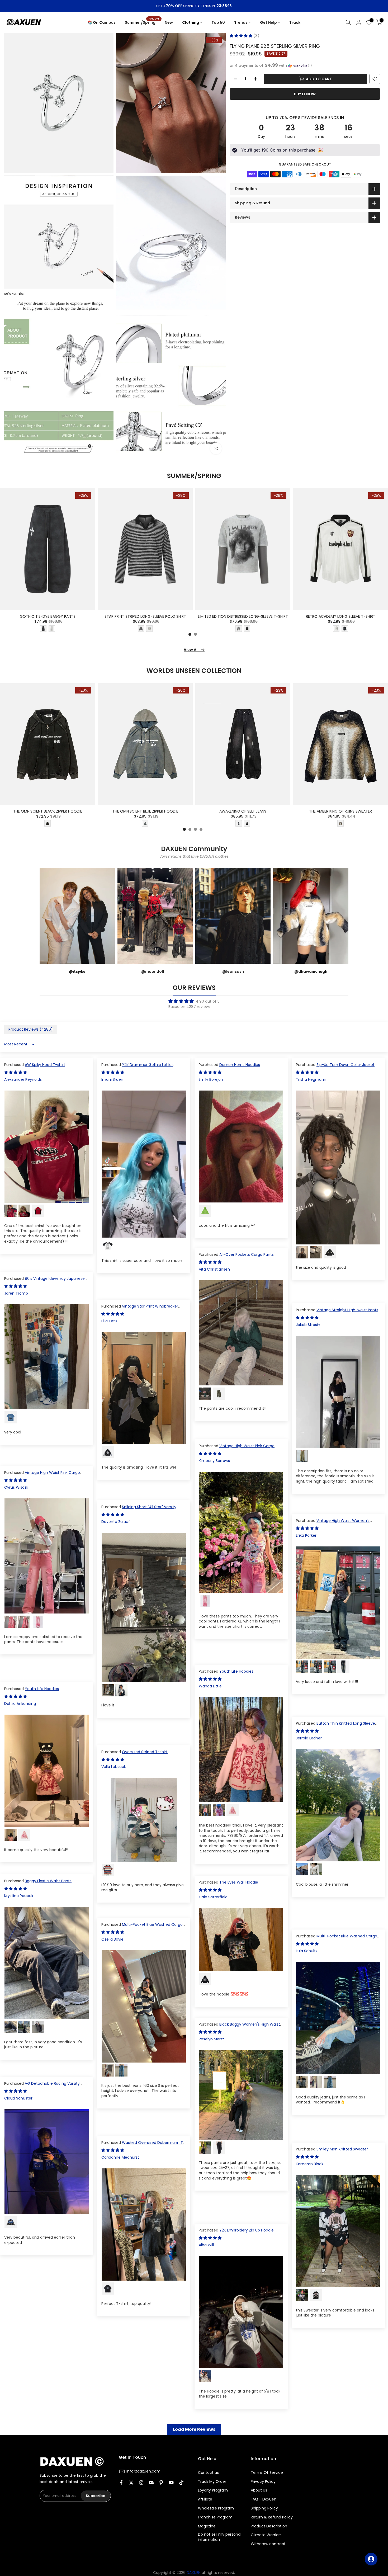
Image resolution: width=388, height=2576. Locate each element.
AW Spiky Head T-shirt (45, 1065)
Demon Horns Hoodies (240, 1065)
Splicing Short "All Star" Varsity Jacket (139, 1509)
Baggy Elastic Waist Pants (48, 1881)
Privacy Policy (263, 2482)
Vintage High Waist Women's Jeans (333, 1523)
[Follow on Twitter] (131, 2483)
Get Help (268, 22)
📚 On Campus (102, 22)
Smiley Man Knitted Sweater (342, 2149)
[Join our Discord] (151, 2483)
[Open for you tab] (371, 2559)
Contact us (208, 2473)
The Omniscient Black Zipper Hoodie (48, 811)
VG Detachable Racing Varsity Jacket (42, 2086)
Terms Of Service (267, 2473)
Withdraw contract (268, 2544)
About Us (259, 2490)
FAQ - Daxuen (264, 2499)
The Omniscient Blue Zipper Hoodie (145, 811)
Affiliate (205, 2499)
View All (191, 650)
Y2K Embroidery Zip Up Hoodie (247, 2230)
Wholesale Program (216, 2508)
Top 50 (218, 22)
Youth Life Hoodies (236, 1671)
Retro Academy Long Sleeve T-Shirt (341, 616)
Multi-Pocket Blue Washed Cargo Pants (142, 1927)
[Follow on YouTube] (171, 2483)
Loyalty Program (213, 2490)
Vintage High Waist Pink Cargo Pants (237, 1449)
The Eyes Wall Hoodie (239, 1882)
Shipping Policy (264, 2508)
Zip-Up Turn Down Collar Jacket (346, 1065)
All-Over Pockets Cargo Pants (247, 1254)
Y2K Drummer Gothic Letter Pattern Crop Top (137, 1067)
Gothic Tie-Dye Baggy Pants (48, 616)
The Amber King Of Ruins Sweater (340, 811)
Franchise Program (215, 2517)
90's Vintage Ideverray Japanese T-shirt (44, 1281)
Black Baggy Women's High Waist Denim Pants (239, 2027)
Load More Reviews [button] (194, 2429)
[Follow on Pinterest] (161, 2483)
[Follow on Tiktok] (181, 2483)
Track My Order (212, 2482)
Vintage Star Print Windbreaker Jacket (140, 1309)
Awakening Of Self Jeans (243, 811)
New (169, 22)
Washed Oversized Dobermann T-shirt (143, 2145)
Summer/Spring (142, 22)
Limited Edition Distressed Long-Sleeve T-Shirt (243, 616)
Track (295, 22)
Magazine (207, 2526)
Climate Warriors (266, 2535)
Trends (241, 22)
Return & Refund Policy (272, 2517)
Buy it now (305, 94)
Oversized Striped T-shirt (145, 1752)
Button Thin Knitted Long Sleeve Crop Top (335, 1726)
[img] (194, 1001)
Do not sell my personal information (220, 2537)
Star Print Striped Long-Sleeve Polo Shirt (145, 616)
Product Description (269, 2526)
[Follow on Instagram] (141, 2483)
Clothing (191, 22)
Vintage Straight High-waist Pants (347, 1310)
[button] (242, 36)
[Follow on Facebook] (121, 2483)
